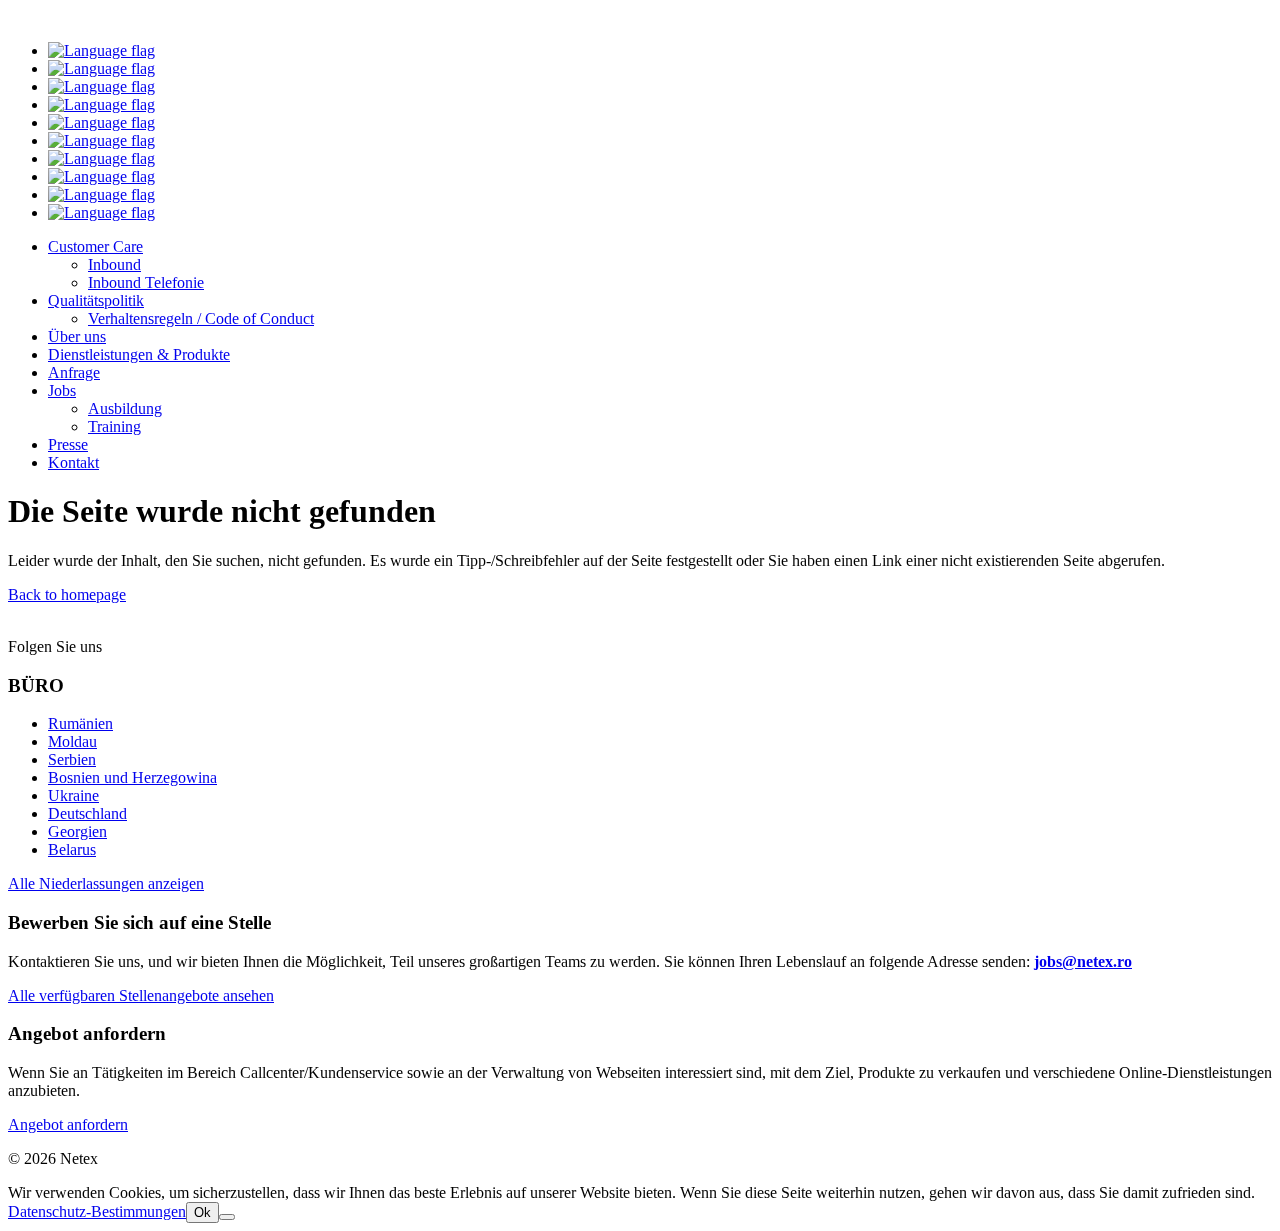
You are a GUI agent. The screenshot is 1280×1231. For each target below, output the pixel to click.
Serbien (72, 759)
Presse (68, 444)
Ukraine (73, 795)
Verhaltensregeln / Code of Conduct (201, 318)
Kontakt (73, 462)
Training (114, 426)
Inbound (114, 264)
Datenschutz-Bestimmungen (97, 1211)
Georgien (77, 831)
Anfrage (74, 372)
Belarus (72, 849)
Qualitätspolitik (96, 300)
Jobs (62, 390)
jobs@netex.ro (1083, 961)
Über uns (77, 336)
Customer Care (95, 246)
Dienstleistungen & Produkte (139, 354)
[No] (227, 1217)
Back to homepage (67, 594)
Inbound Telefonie (146, 282)
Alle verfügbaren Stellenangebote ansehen (141, 995)
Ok (202, 1212)
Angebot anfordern (68, 1124)
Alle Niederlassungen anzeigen (106, 883)
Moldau (72, 741)
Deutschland (87, 813)
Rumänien (80, 723)
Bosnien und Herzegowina (132, 777)
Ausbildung (125, 408)
